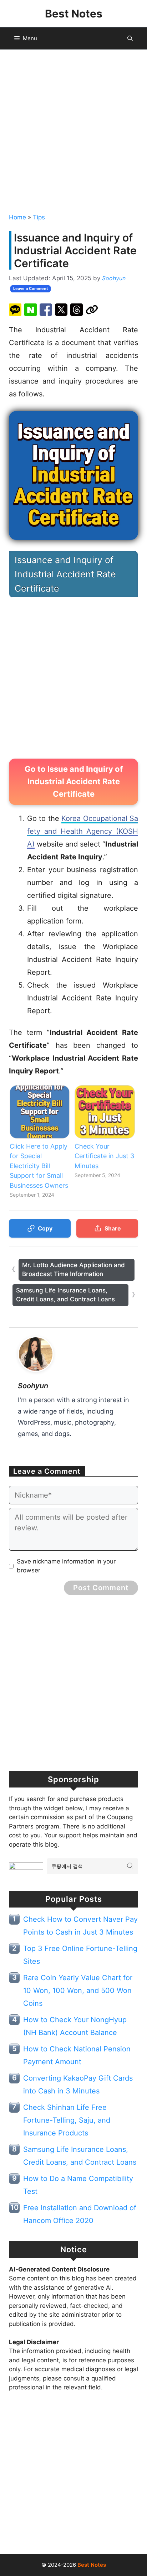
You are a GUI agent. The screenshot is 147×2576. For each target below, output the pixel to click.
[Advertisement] (73, 130)
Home (17, 217)
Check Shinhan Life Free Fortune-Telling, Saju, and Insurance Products (67, 2120)
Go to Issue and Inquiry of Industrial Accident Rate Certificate (74, 781)
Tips (39, 217)
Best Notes (74, 14)
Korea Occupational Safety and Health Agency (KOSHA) (83, 831)
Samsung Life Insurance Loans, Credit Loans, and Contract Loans (65, 1295)
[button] (130, 38)
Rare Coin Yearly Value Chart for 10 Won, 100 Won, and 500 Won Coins (78, 1990)
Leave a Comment (31, 288)
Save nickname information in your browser (66, 1566)
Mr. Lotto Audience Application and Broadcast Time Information (73, 1270)
